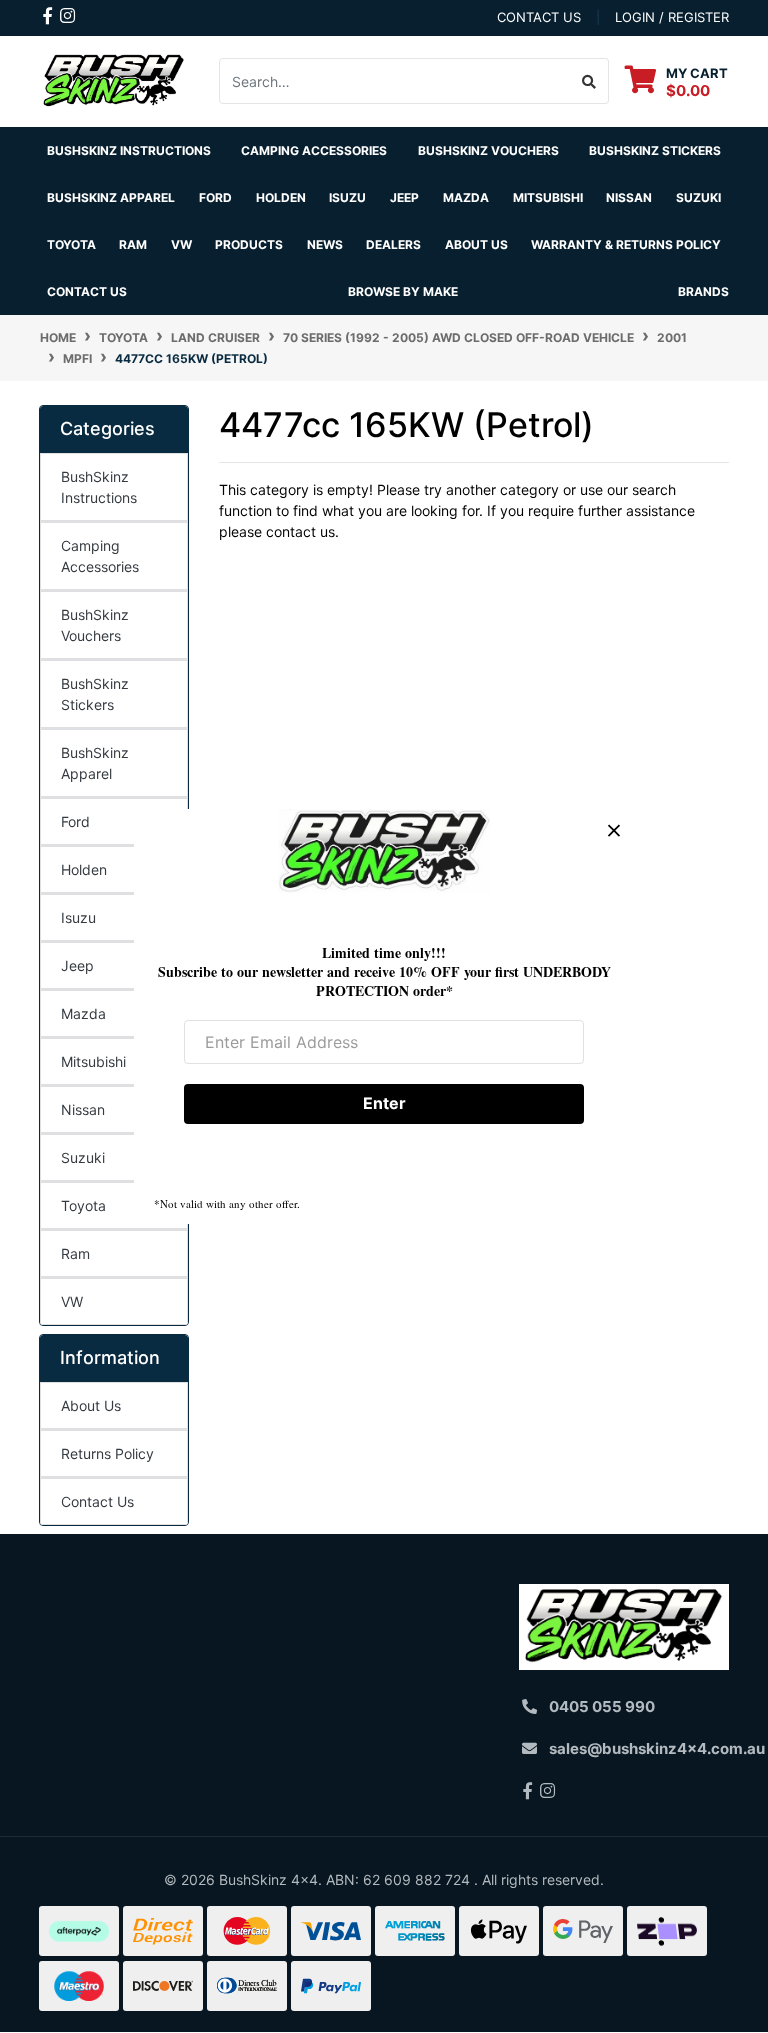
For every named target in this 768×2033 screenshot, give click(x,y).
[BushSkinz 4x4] (114, 79)
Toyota (83, 1205)
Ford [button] (215, 197)
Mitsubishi (93, 1061)
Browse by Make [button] (403, 291)
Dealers (393, 244)
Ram (75, 1253)
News (325, 244)
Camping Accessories (314, 150)
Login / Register (672, 17)
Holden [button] (281, 197)
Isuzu (78, 917)
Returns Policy (107, 1453)
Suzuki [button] (698, 197)
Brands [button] (703, 291)
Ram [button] (133, 244)
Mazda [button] (466, 197)
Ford (75, 821)
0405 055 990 (602, 1706)
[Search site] (589, 81)
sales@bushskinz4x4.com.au (657, 1748)
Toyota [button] (71, 244)
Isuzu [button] (347, 197)
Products (249, 244)
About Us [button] (476, 244)
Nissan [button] (629, 197)
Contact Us (87, 291)
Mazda (83, 1013)
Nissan (83, 1109)
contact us (539, 17)
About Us (91, 1405)
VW (72, 1301)
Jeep (77, 965)
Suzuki (83, 1157)
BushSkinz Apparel (111, 197)
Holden (84, 869)
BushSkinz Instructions (129, 150)
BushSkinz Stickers (655, 150)
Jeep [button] (404, 197)
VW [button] (181, 244)
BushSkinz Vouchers (488, 150)
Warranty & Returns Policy (626, 244)
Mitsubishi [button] (548, 197)
